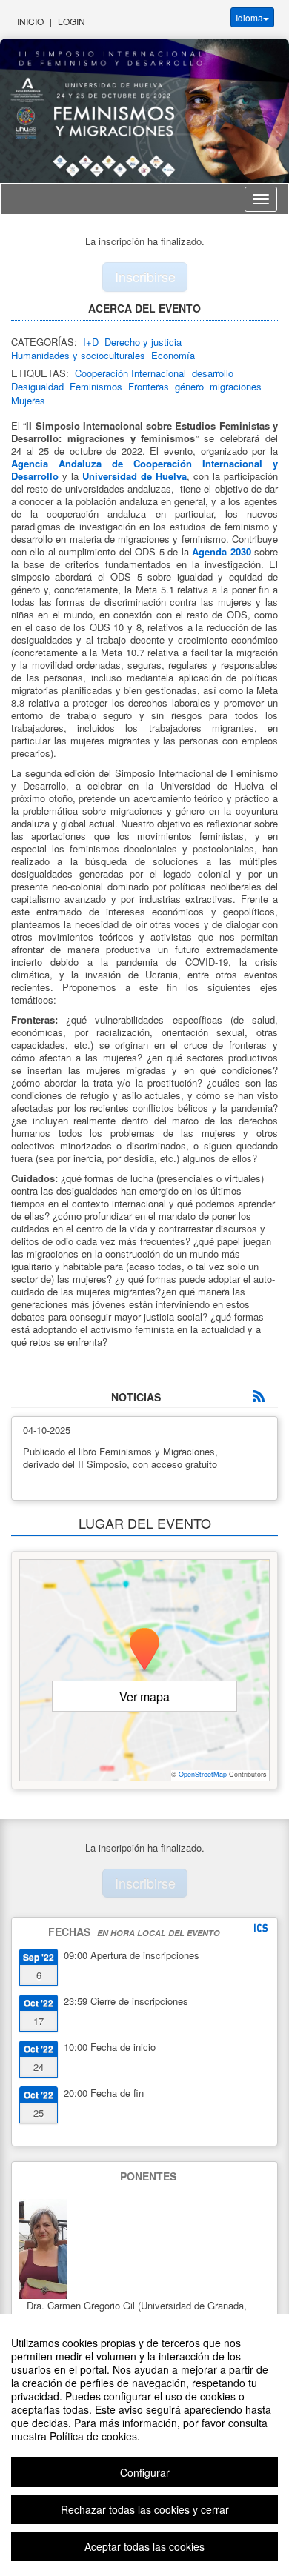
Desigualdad (37, 386)
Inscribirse (145, 276)
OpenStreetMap (203, 1774)
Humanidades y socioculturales (78, 355)
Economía (173, 355)
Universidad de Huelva (134, 476)
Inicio (30, 21)
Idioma (249, 17)
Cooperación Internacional (130, 373)
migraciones (236, 386)
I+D (91, 342)
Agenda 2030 (221, 551)
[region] (144, 2445)
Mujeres (28, 400)
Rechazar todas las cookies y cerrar (145, 2509)
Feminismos (96, 386)
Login (72, 21)
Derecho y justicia (143, 342)
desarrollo (213, 373)
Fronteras (149, 386)
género (189, 386)
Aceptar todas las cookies (144, 2546)
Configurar (145, 2472)
